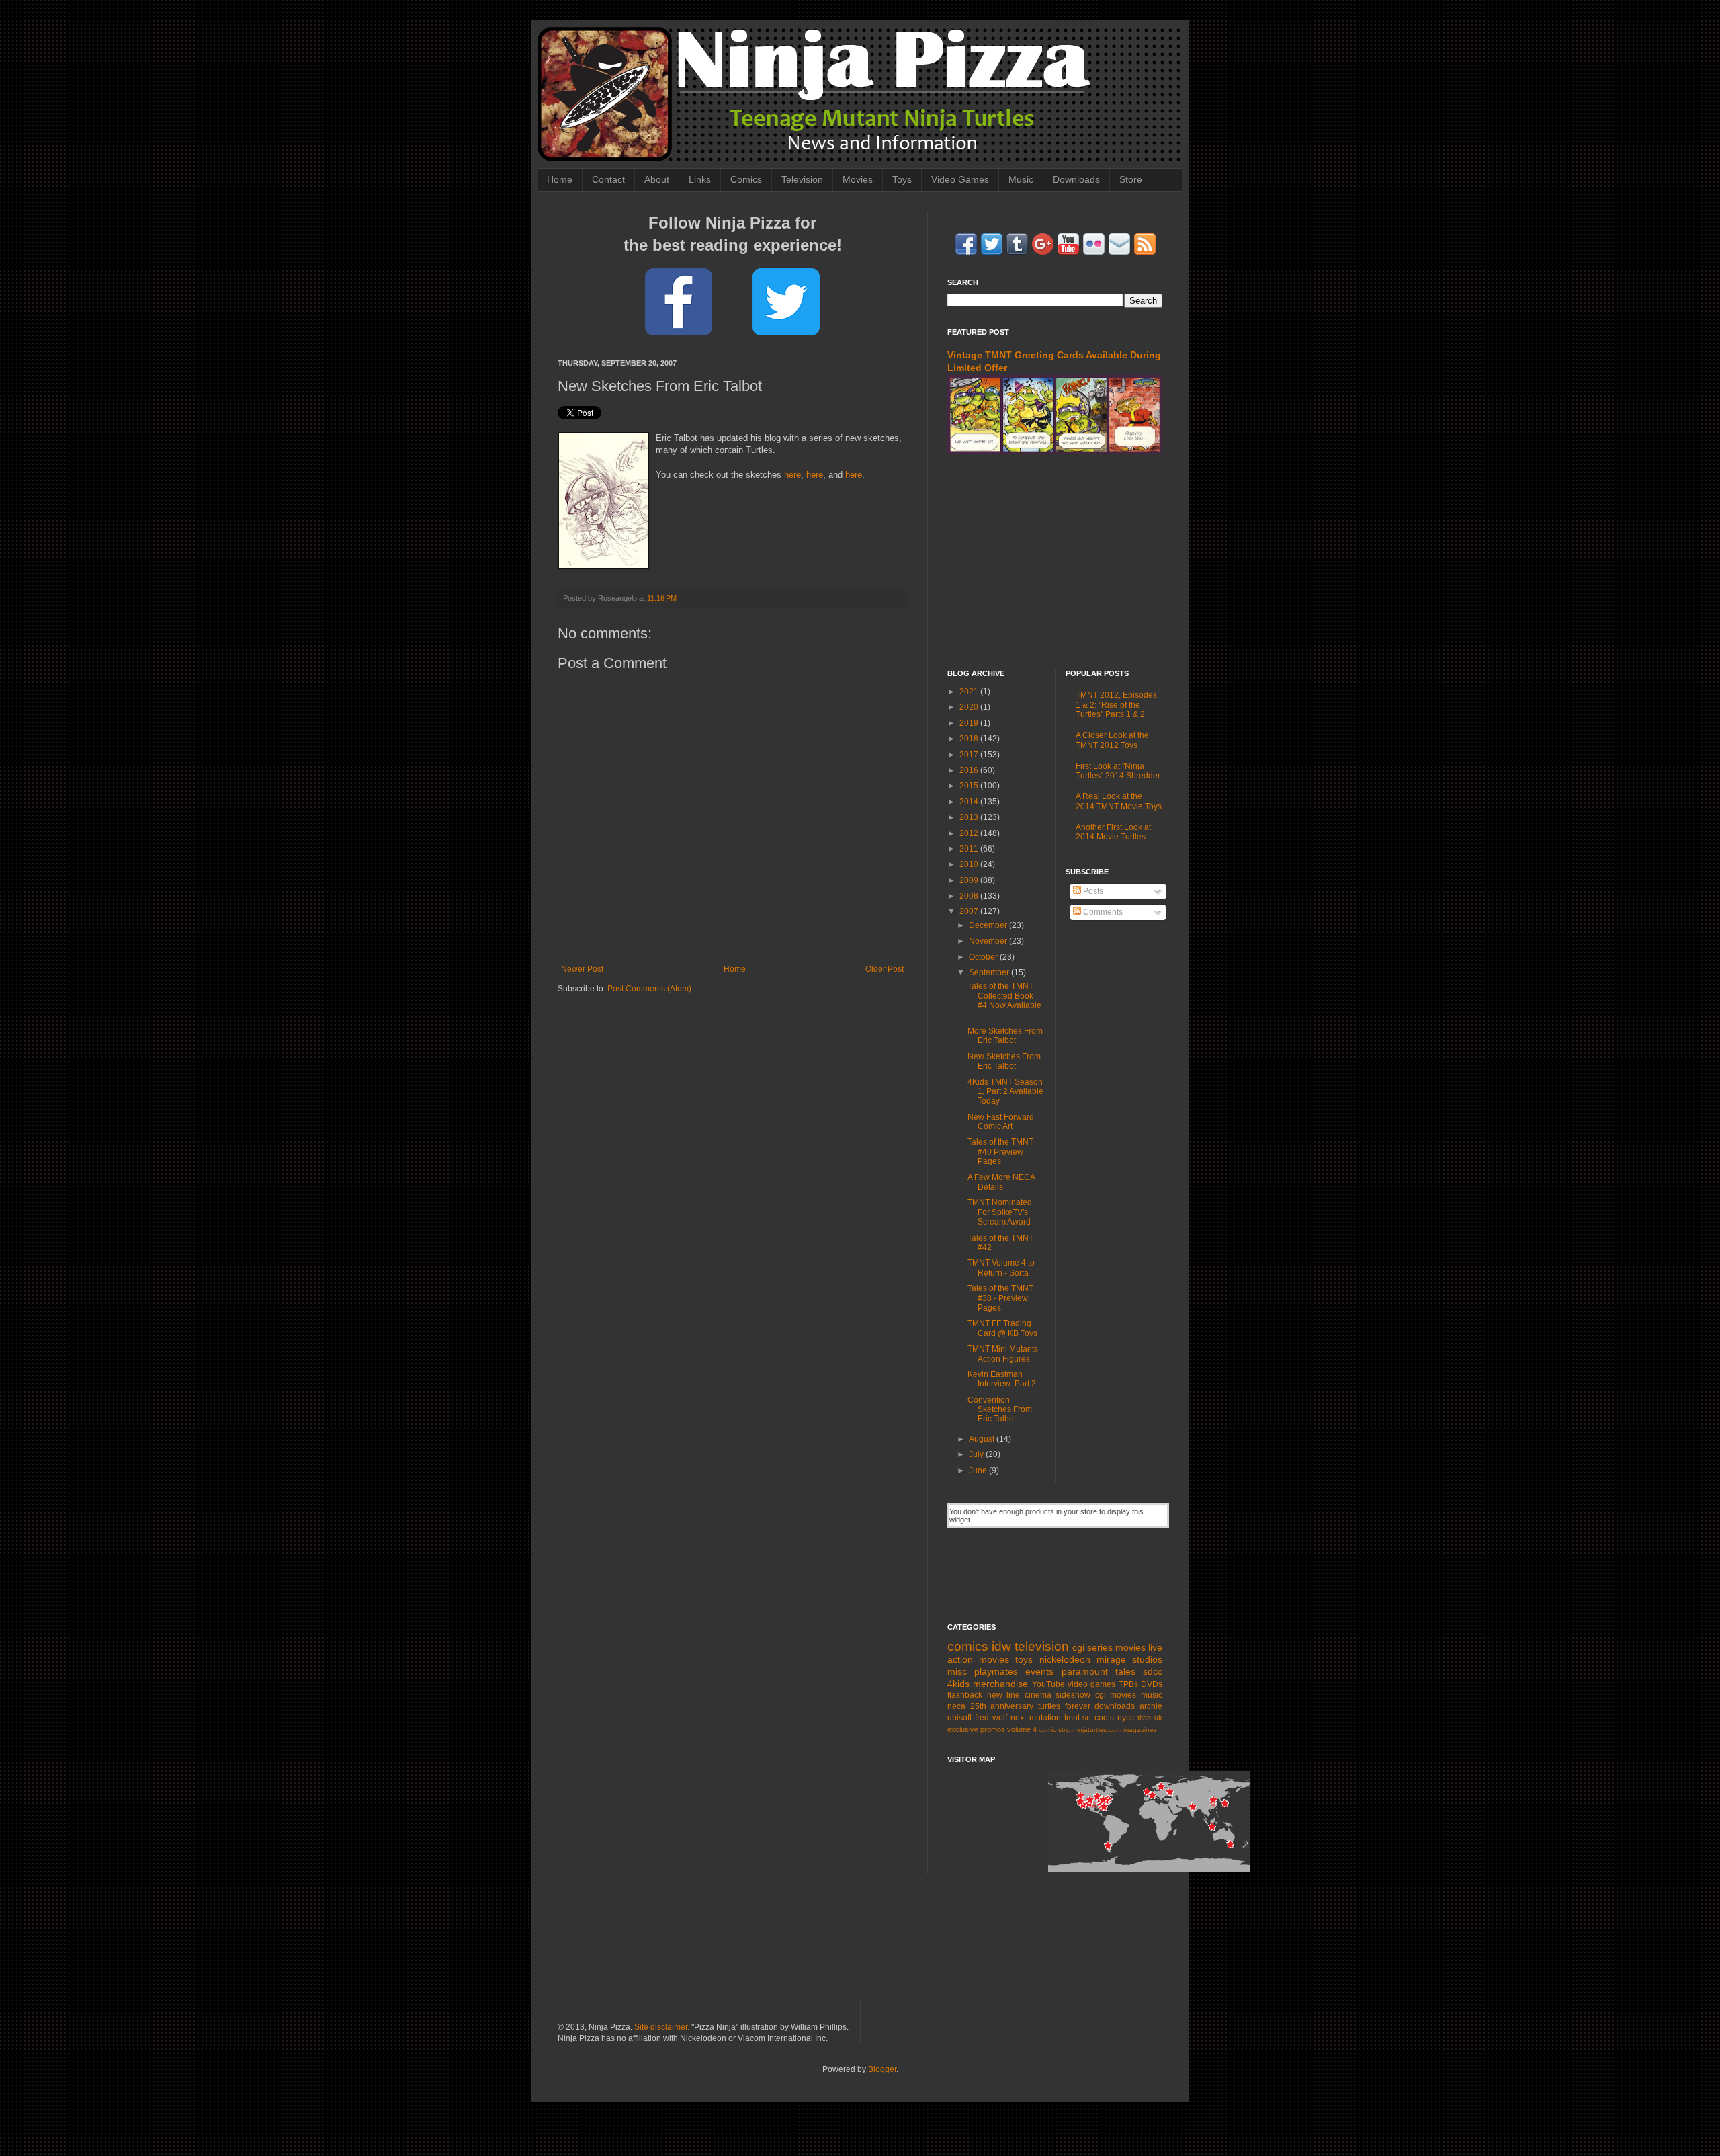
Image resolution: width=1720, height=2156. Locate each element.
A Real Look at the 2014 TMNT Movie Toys (1119, 801)
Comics (746, 179)
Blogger (882, 2069)
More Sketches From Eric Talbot (1005, 1036)
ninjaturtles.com (1097, 1730)
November (989, 941)
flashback (965, 1695)
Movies (858, 179)
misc (957, 1671)
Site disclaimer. (662, 2027)
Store (1131, 179)
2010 (970, 864)
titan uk (1150, 1718)
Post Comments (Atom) (649, 989)
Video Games (960, 179)
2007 (970, 911)
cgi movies (1116, 1695)
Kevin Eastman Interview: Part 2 (1002, 1379)
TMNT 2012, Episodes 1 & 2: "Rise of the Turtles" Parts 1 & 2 (1116, 705)
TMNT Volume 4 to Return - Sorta (1001, 1268)
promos (993, 1729)
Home (560, 179)
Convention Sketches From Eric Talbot (1000, 1410)
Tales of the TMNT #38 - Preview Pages (1000, 1298)
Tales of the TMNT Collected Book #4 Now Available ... (1004, 1000)
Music (1021, 179)
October (984, 957)
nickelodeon (1065, 1659)
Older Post (885, 969)
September (990, 972)
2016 (970, 770)
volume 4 (1022, 1729)
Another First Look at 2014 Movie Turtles (1113, 832)
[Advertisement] (1055, 562)
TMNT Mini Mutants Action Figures (1003, 1354)
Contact (608, 179)
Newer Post (582, 969)
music (1152, 1695)
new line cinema (1019, 1695)
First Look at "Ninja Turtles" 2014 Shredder (1118, 771)
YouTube (1048, 1684)
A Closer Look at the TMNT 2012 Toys (1112, 740)
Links (700, 179)
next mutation (1036, 1718)
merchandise (1000, 1684)
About (657, 179)
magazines (1140, 1730)
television (1042, 1646)
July (977, 1454)
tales (1125, 1671)
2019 (970, 723)
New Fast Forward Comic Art (1001, 1122)
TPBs (1128, 1684)
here (792, 475)
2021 (970, 692)
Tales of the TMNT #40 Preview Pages (1000, 1152)
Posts (1092, 891)
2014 (970, 802)
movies (1130, 1647)
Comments (1102, 912)
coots (1104, 1718)
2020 (970, 707)
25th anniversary (1002, 1706)
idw (1001, 1646)
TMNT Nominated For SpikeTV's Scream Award (1000, 1212)
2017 (970, 755)
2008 (970, 896)
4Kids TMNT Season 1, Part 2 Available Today (1005, 1092)
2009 (970, 880)
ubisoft (959, 1718)
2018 (970, 739)
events (1039, 1671)
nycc (1126, 1718)
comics (968, 1646)
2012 (970, 833)
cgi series (1092, 1647)
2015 (970, 786)
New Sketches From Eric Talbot (1004, 1061)
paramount (1085, 1671)
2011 (970, 849)
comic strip (1055, 1730)
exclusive (963, 1729)
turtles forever (1064, 1706)
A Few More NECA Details (1001, 1182)
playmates (996, 1671)
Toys (902, 179)
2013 (970, 817)
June (979, 1470)
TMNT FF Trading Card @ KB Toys (1002, 1328)
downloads (1115, 1706)
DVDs (1152, 1684)
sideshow (1073, 1695)
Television (802, 179)
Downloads (1076, 179)
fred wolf (991, 1718)
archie (1151, 1706)
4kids (958, 1684)
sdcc (1153, 1671)
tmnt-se (1078, 1718)
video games (1091, 1684)
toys (1024, 1659)
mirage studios (1129, 1659)
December (989, 925)
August (983, 1439)
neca (956, 1706)
